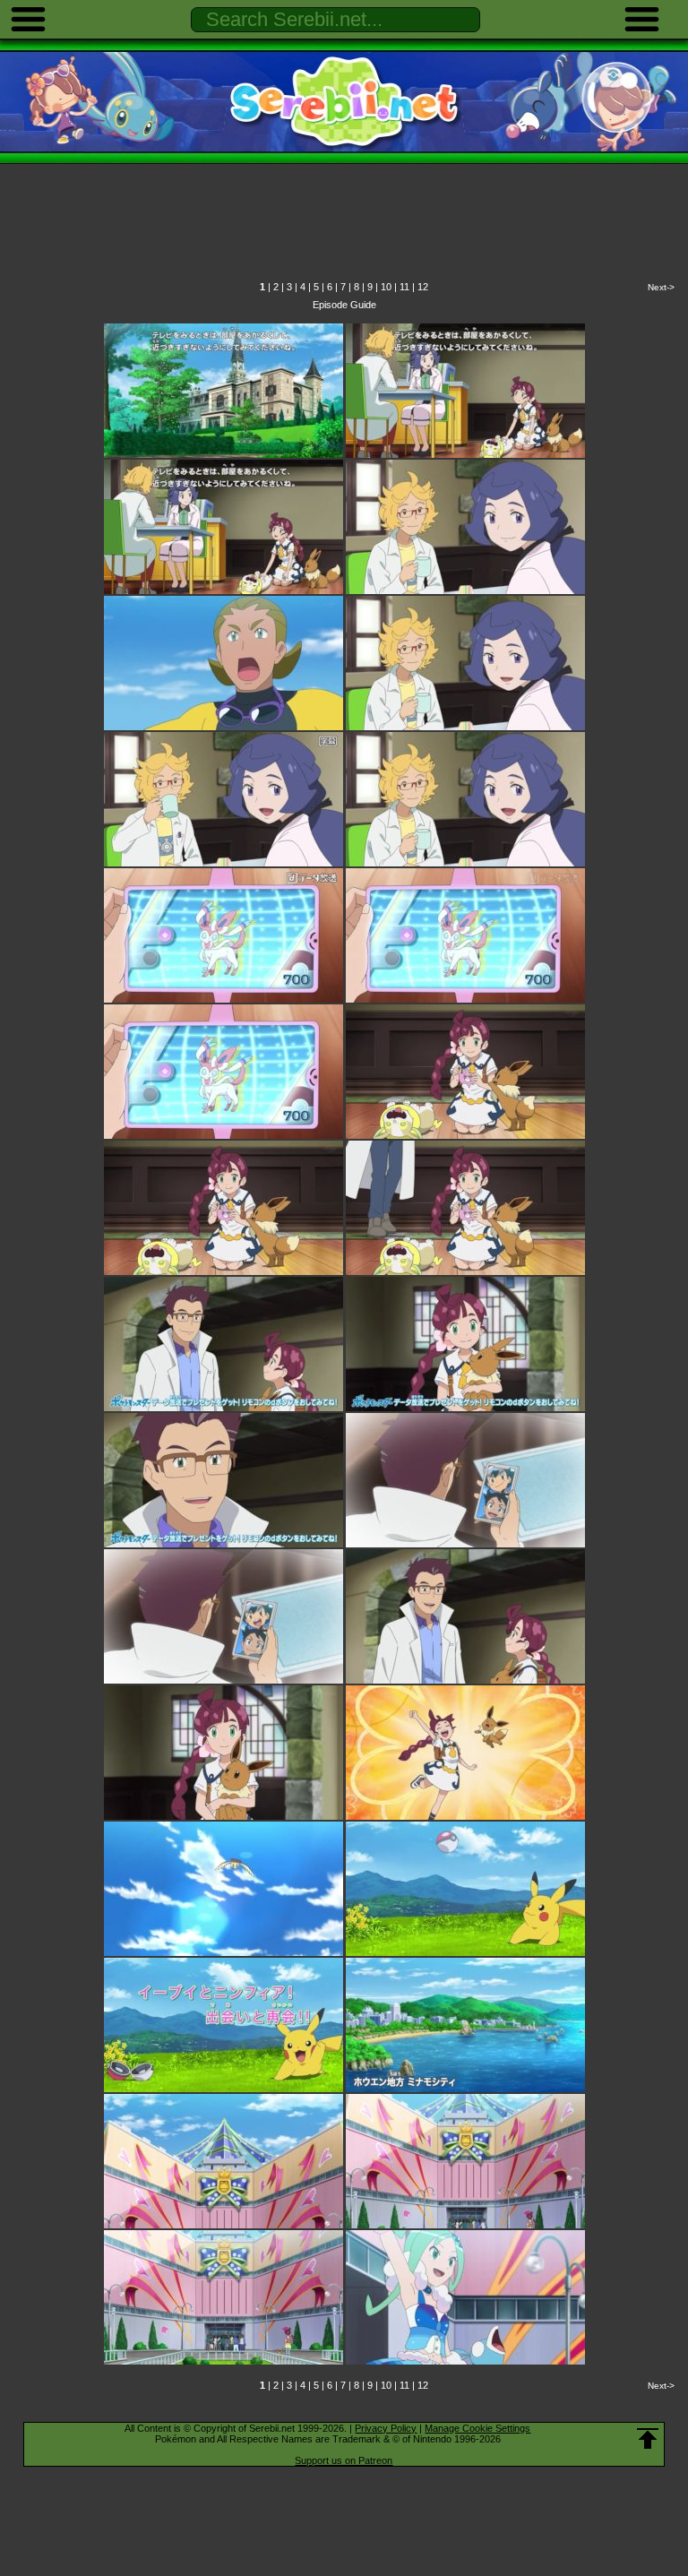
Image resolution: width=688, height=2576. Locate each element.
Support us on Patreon (344, 2460)
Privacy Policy (386, 2428)
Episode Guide (344, 305)
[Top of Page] (648, 2439)
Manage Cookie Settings (477, 2428)
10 (386, 287)
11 (404, 287)
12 (423, 287)
